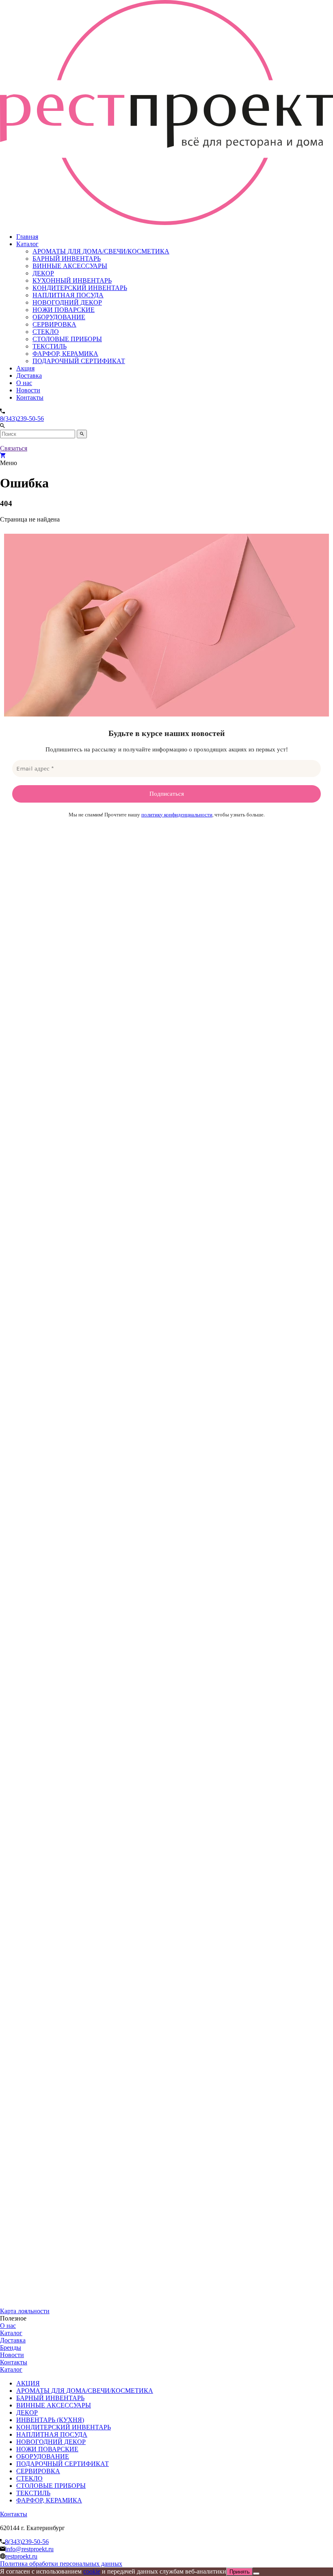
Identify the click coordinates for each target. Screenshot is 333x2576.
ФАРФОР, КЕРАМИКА (65, 354)
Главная (27, 237)
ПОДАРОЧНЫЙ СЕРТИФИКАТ (79, 361)
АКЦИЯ (28, 2383)
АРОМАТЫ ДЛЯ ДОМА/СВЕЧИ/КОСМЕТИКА (101, 251)
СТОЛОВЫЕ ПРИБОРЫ (67, 339)
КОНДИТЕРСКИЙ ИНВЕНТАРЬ (80, 288)
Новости (28, 390)
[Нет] (256, 2574)
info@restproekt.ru (29, 2549)
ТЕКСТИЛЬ (50, 346)
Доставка (29, 376)
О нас (24, 383)
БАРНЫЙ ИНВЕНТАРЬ (67, 259)
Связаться (14, 448)
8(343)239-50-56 (22, 419)
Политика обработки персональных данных (61, 2564)
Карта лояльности (25, 2311)
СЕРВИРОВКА (54, 324)
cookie (92, 2571)
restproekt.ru (21, 2556)
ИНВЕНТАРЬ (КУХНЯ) (50, 2420)
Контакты (30, 397)
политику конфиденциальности (177, 815)
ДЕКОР (43, 273)
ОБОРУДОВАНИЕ (59, 317)
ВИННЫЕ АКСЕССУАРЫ (70, 266)
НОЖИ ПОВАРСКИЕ (64, 310)
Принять (240, 2572)
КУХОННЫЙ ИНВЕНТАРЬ (72, 280)
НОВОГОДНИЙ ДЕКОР (67, 302)
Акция (25, 368)
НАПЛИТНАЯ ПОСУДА (68, 295)
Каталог (27, 244)
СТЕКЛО (46, 332)
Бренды (11, 2348)
